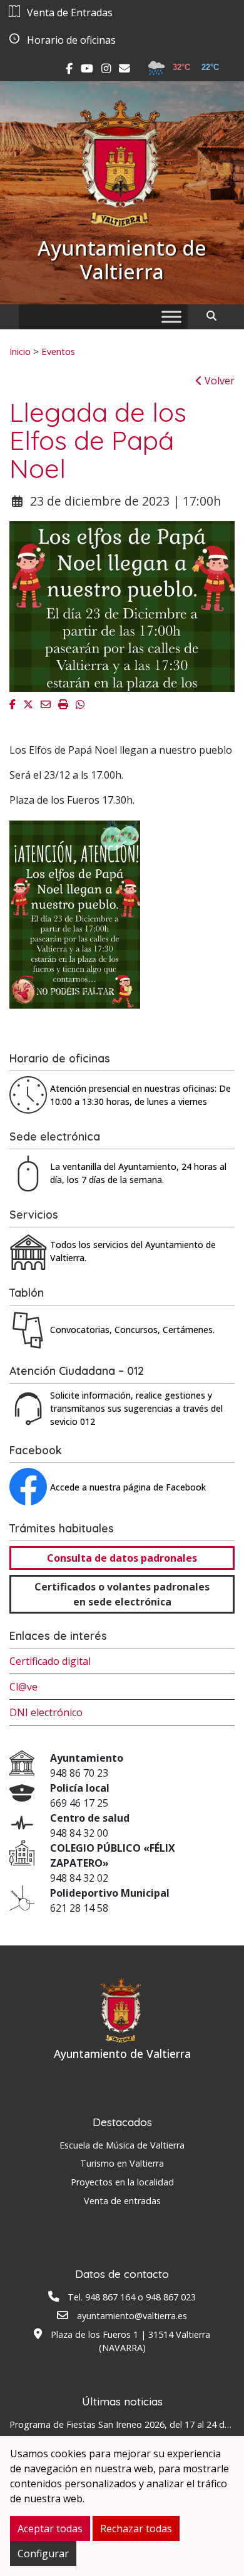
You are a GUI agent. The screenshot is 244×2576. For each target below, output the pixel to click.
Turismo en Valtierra (122, 2163)
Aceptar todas (50, 2529)
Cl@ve (23, 1687)
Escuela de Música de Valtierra (122, 2145)
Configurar (43, 2554)
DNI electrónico (46, 1712)
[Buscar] (216, 316)
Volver (218, 381)
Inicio (20, 351)
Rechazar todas (136, 2529)
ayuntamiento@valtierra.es (132, 2316)
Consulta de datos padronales (122, 1558)
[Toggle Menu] (171, 317)
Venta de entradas (122, 2201)
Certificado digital (50, 1661)
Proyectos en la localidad (122, 2182)
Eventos (58, 351)
